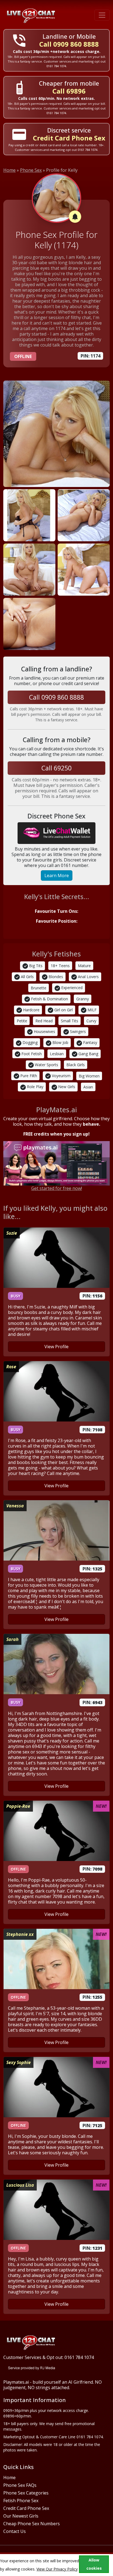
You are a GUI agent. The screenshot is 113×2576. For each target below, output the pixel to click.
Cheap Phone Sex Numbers (32, 2524)
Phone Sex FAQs (20, 2485)
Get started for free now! (57, 1188)
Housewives (44, 1031)
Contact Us (15, 2531)
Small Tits (70, 1021)
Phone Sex (31, 170)
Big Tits (35, 966)
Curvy (91, 1021)
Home (9, 170)
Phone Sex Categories (26, 2493)
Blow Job (60, 1042)
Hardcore (31, 1010)
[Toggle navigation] (102, 15)
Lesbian (57, 1054)
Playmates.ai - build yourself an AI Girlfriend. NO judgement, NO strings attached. (53, 2385)
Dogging (29, 1042)
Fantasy (90, 1042)
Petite (22, 1021)
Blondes (55, 977)
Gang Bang (88, 1054)
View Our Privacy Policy (57, 2569)
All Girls (27, 977)
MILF (91, 1010)
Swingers (77, 1031)
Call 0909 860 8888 (69, 44)
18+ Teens (60, 966)
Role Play (35, 1087)
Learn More (57, 875)
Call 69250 (56, 768)
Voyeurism (61, 1076)
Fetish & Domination (49, 999)
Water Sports (46, 1065)
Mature (84, 966)
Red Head (44, 1021)
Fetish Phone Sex (21, 2501)
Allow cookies (94, 2564)
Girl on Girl (63, 1010)
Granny (83, 999)
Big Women (89, 1076)
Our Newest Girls (21, 2516)
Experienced (71, 988)
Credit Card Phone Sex (26, 2508)
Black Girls (76, 1065)
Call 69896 (69, 91)
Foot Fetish (31, 1054)
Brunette (39, 988)
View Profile (56, 1347)
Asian (88, 1087)
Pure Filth (28, 1076)
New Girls (66, 1087)
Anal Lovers (88, 977)
